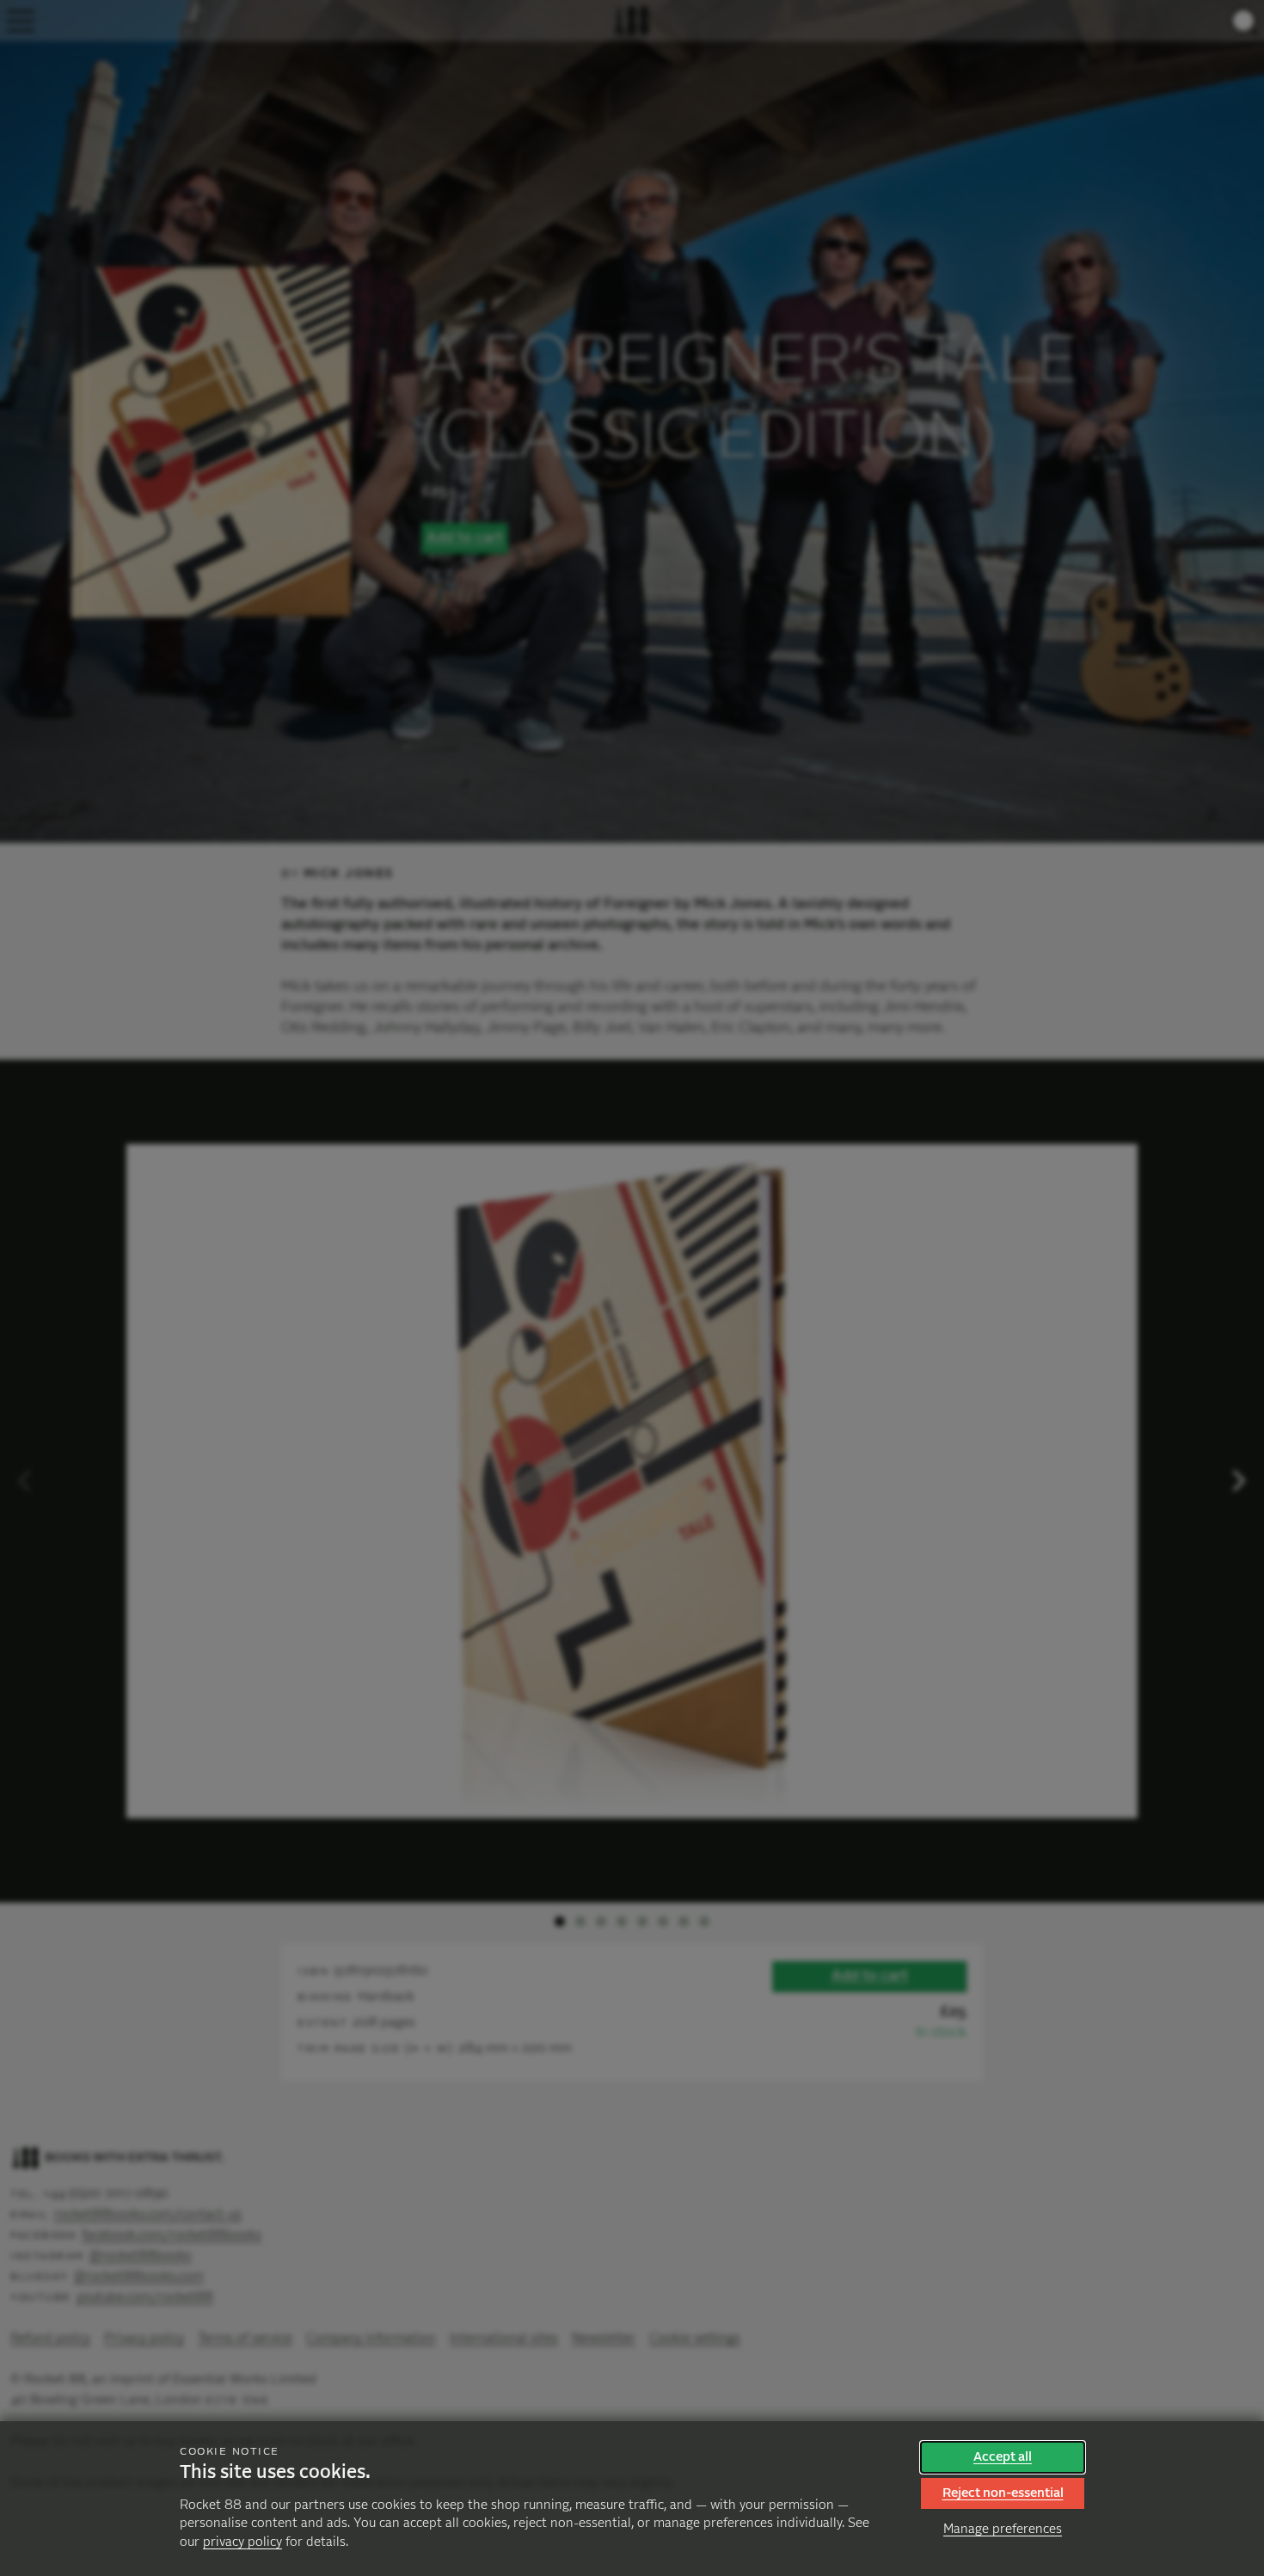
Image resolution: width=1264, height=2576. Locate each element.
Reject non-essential (1003, 2493)
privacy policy (242, 2542)
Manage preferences (1003, 2529)
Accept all (1003, 2457)
